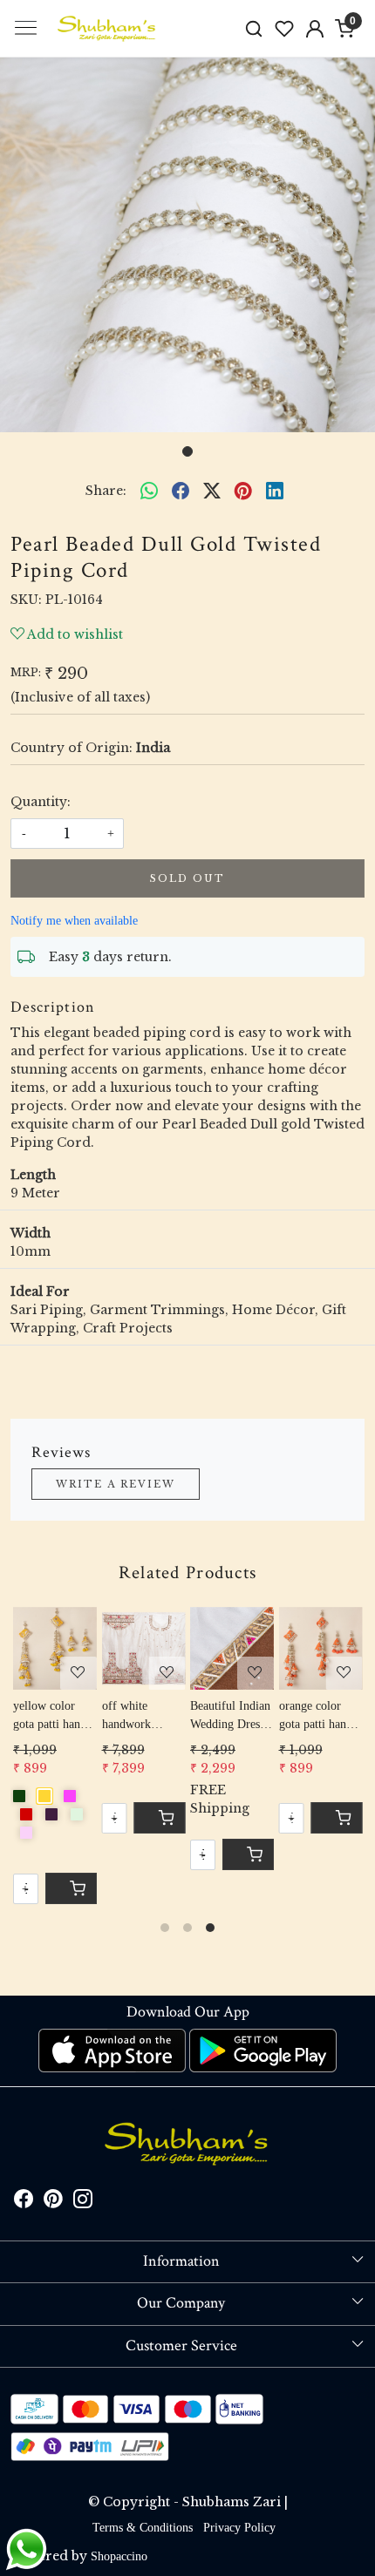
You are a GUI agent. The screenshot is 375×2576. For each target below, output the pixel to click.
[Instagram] (83, 2203)
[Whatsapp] (149, 491)
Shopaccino (119, 2556)
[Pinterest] (53, 2203)
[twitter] (212, 491)
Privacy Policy (239, 2528)
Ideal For (40, 1291)
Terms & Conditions (143, 2528)
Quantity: (41, 802)
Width (31, 1233)
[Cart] (248, 1854)
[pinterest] (243, 491)
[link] (254, 28)
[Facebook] (24, 2203)
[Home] (107, 29)
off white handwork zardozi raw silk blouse (141, 1716)
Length (33, 1175)
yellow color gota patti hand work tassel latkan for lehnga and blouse (50, 1716)
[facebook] (181, 491)
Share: (106, 491)
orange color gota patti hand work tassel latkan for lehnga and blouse (316, 1716)
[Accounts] (314, 29)
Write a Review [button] (116, 1484)
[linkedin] (275, 491)
